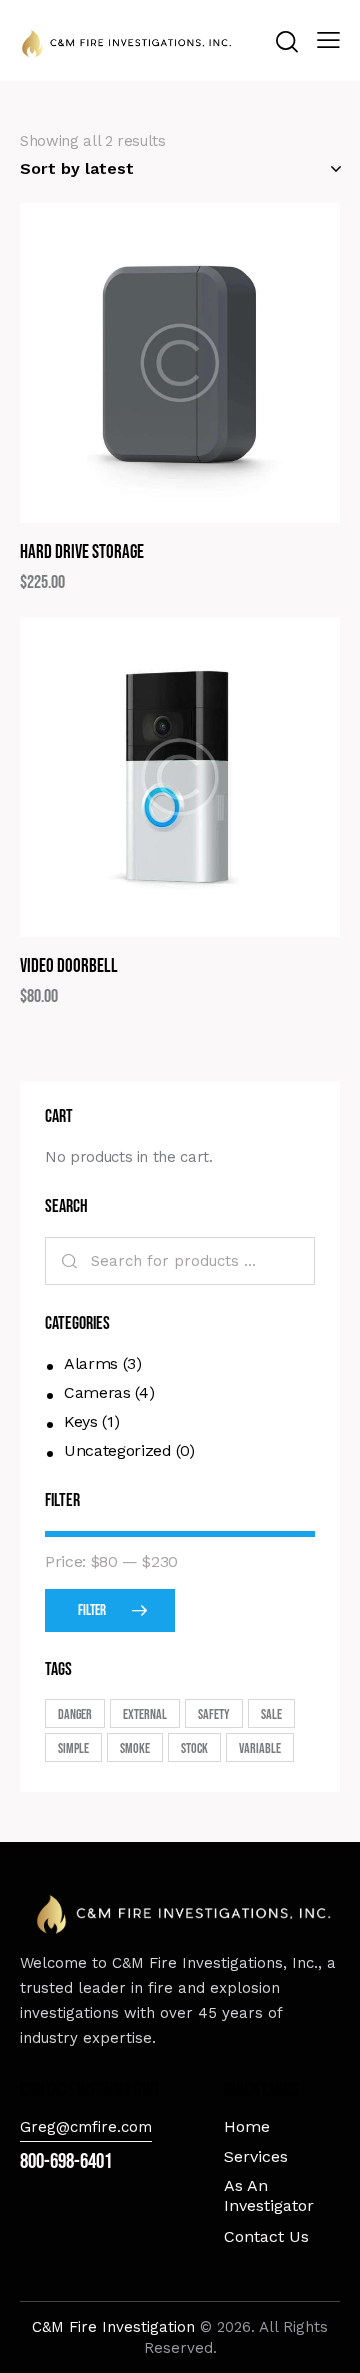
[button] (125, 363)
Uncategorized (117, 1450)
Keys (81, 1421)
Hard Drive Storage (82, 552)
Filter (92, 1610)
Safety (214, 1714)
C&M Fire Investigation (116, 2327)
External (145, 1714)
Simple (73, 1748)
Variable (260, 1748)
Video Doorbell (69, 966)
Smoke (135, 1748)
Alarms (91, 1363)
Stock (194, 1748)
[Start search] (286, 41)
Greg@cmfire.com (86, 2127)
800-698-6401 (66, 2161)
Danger (75, 1714)
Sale (271, 1714)
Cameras (97, 1392)
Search (67, 1261)
